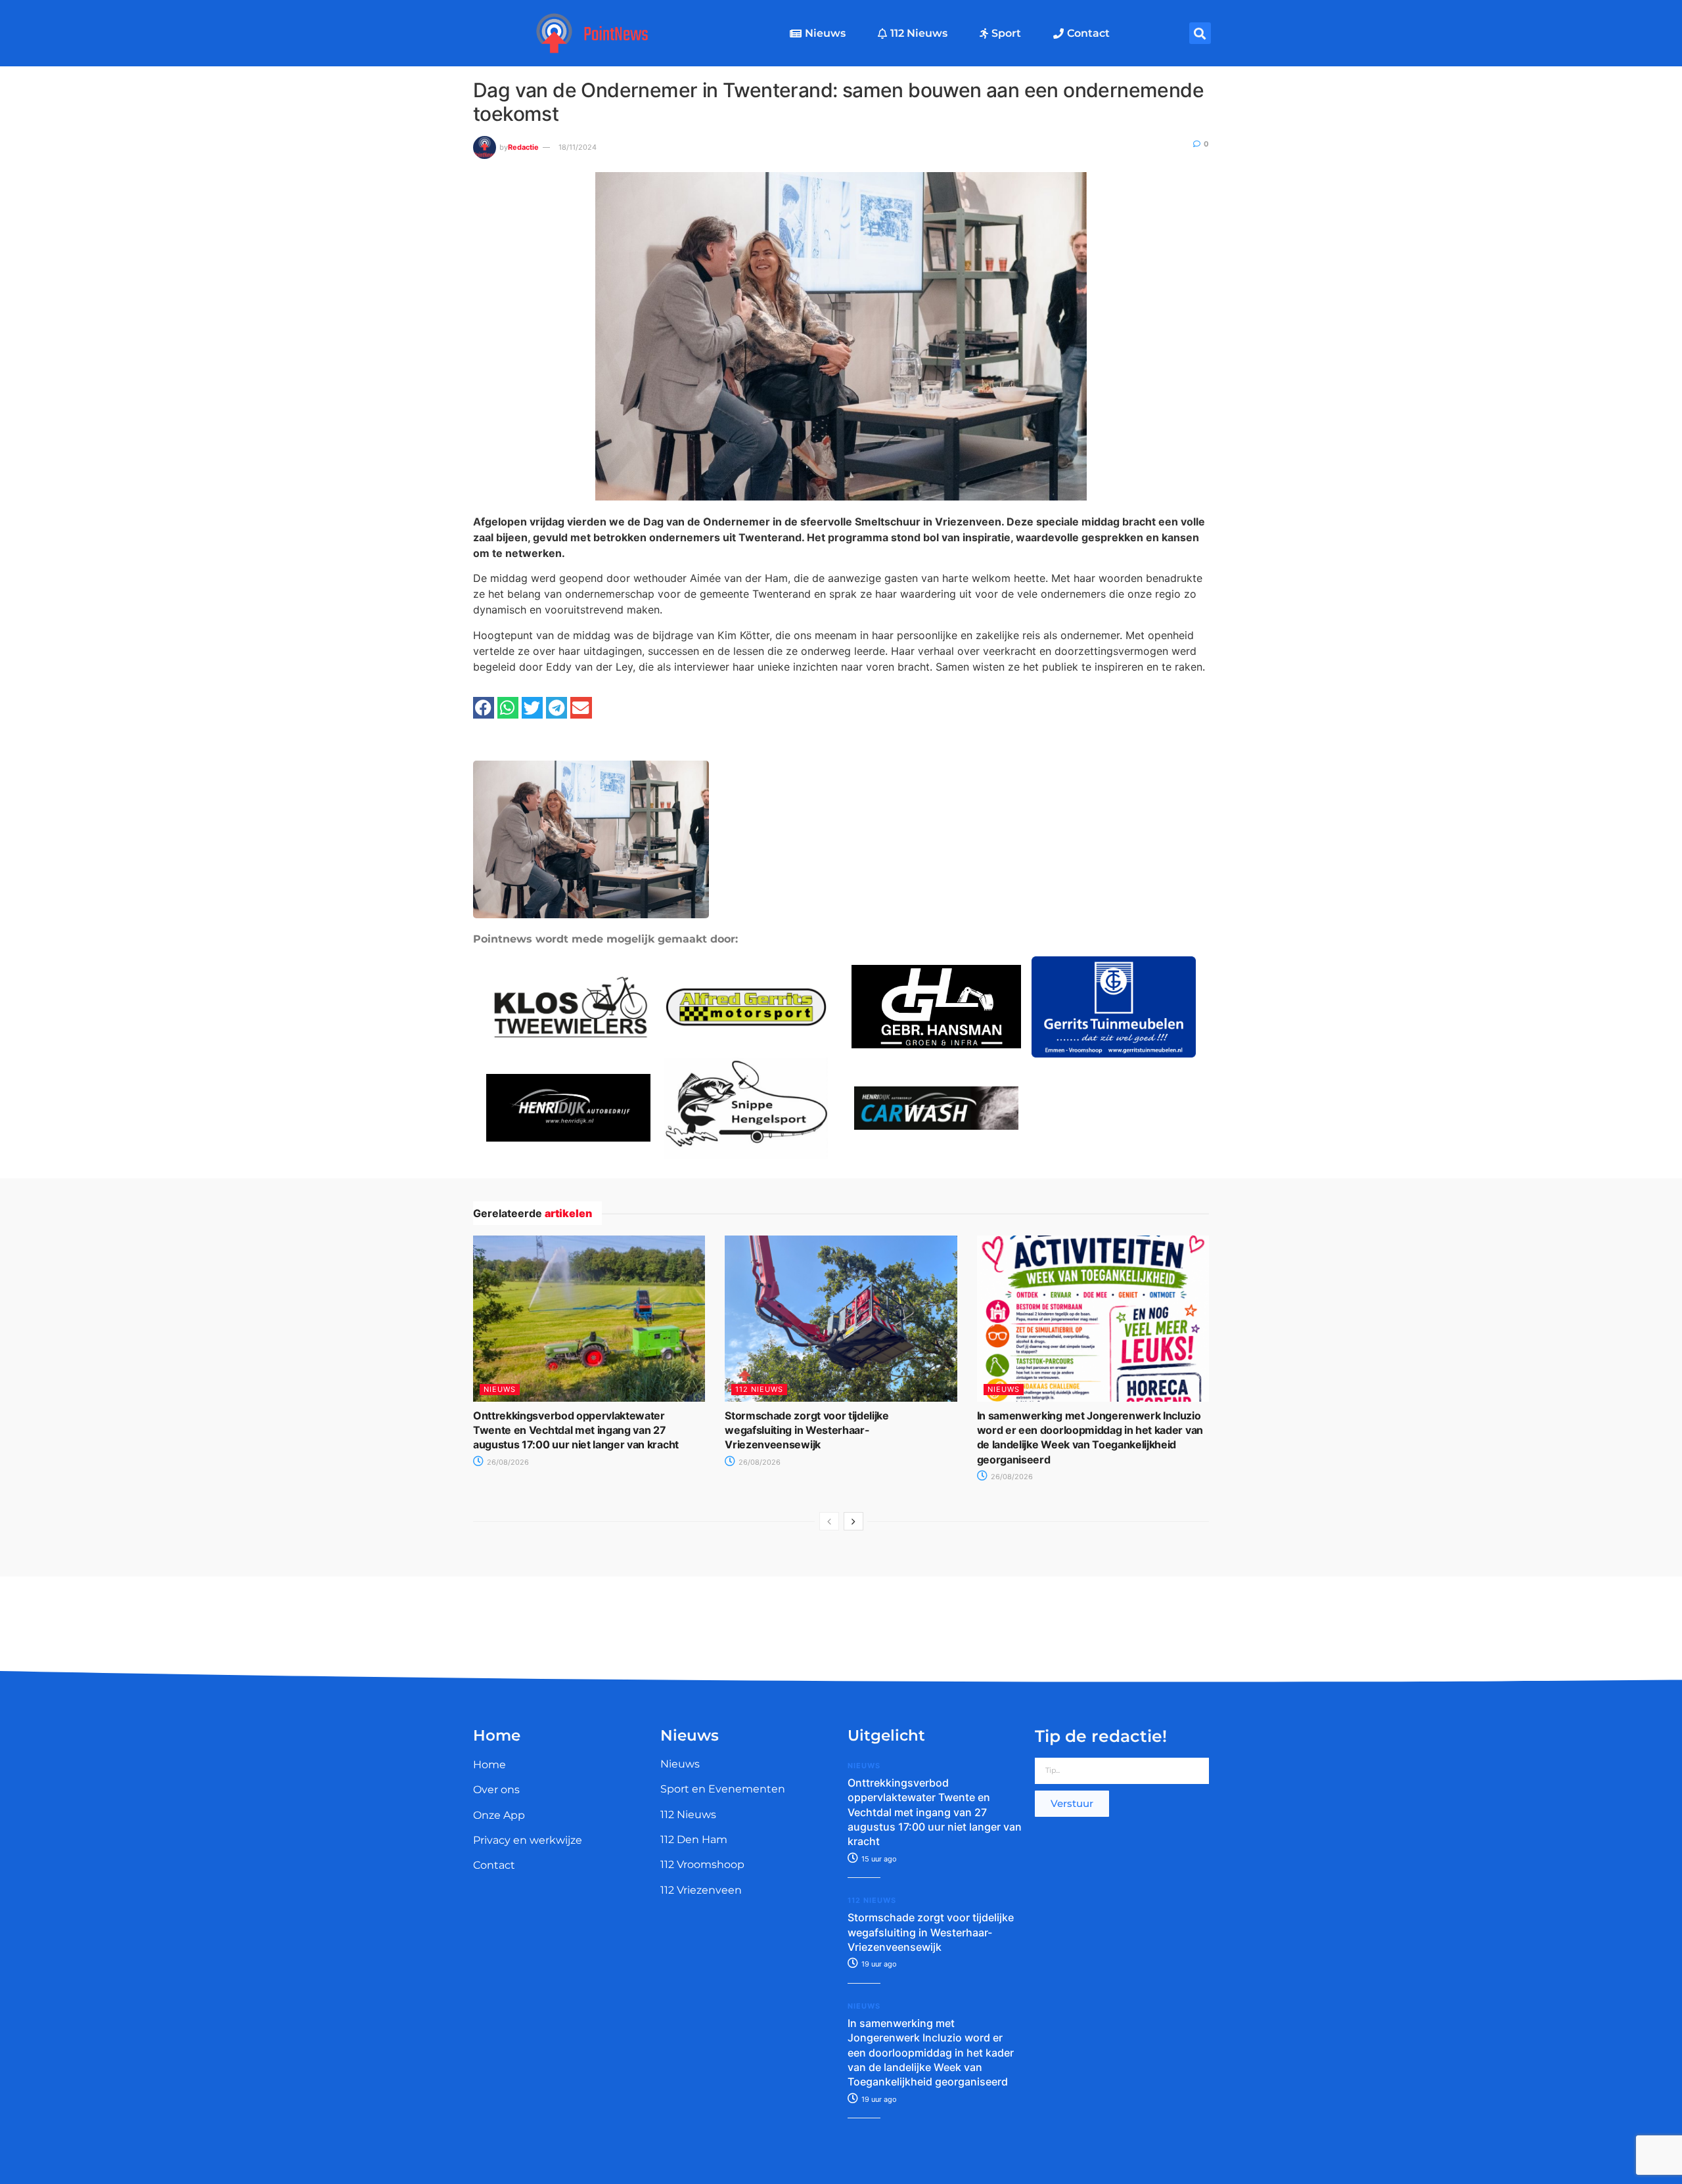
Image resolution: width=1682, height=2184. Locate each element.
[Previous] (829, 1521)
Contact (1088, 33)
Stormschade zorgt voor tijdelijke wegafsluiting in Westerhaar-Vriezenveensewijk (807, 1430)
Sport (1006, 33)
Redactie (523, 147)
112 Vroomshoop (702, 1864)
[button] (1200, 33)
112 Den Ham (694, 1839)
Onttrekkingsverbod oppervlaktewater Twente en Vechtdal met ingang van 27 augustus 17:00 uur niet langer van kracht (576, 1430)
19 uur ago (878, 1964)
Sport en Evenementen (723, 1789)
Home (489, 1765)
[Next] (853, 1521)
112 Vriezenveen (701, 1890)
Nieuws (825, 33)
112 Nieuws (919, 33)
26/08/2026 (507, 1462)
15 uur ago (878, 1859)
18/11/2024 (578, 147)
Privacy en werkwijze (528, 1840)
